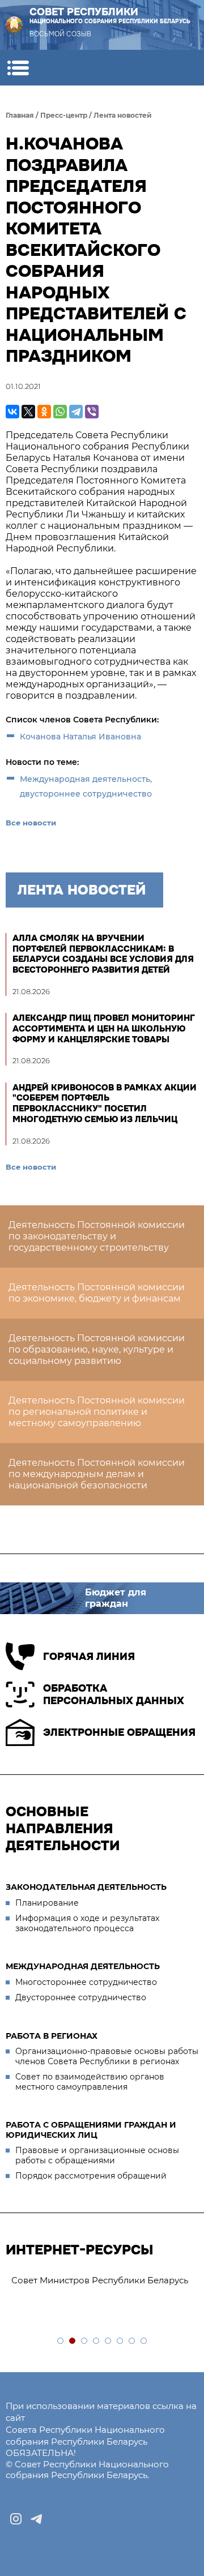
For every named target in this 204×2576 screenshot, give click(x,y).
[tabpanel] (102, 2281)
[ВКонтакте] (12, 412)
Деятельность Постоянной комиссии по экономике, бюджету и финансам (97, 1293)
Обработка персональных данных (114, 1695)
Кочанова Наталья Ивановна (80, 737)
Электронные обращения (119, 1732)
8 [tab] (144, 2341)
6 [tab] (120, 2341)
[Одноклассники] (44, 412)
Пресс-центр (64, 115)
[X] (28, 412)
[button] (18, 68)
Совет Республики (110, 16)
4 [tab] (97, 2341)
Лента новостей (123, 115)
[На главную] (14, 25)
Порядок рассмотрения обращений (91, 2176)
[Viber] (92, 412)
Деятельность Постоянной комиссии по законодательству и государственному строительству (97, 1236)
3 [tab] (85, 2341)
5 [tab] (109, 2341)
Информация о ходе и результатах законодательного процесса (87, 1923)
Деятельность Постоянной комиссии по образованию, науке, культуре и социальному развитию (97, 1349)
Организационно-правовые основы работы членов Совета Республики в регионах (107, 2056)
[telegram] (36, 2519)
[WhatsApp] (60, 412)
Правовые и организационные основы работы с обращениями (97, 2155)
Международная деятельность (83, 1966)
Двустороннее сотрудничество (81, 1997)
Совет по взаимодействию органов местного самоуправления (90, 2082)
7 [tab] (132, 2341)
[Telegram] (76, 412)
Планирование (47, 1903)
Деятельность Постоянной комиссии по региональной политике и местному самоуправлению (97, 1412)
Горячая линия (89, 1657)
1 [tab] (61, 2341)
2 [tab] (73, 2341)
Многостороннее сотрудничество (86, 1982)
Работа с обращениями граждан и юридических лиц (91, 2130)
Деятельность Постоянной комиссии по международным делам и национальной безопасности (97, 1474)
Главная (20, 115)
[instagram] (16, 2519)
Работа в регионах (52, 2036)
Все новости (31, 823)
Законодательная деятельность (86, 1887)
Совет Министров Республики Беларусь (100, 2280)
